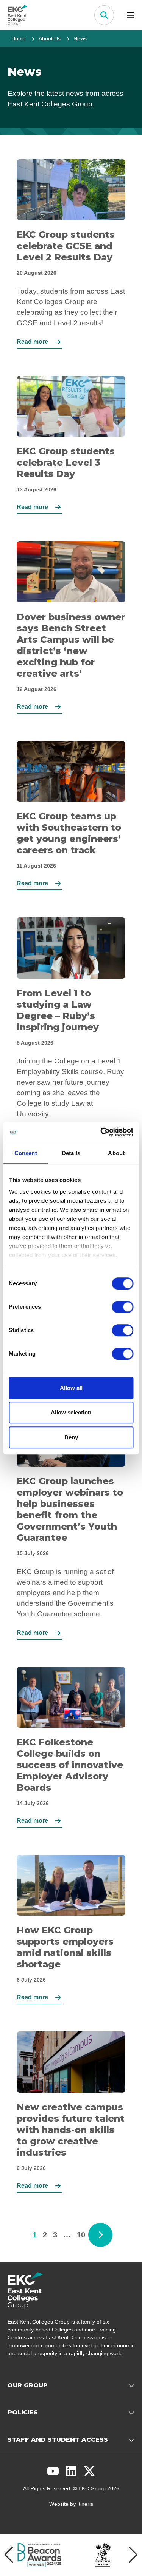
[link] (100, 2235)
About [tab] (116, 1153)
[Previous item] (9, 2555)
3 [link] (55, 2235)
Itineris (85, 2504)
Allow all (71, 1388)
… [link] (67, 2235)
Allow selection (71, 1412)
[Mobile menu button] (131, 15)
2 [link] (45, 2235)
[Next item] (133, 2555)
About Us (50, 38)
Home (19, 38)
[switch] (122, 1307)
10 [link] (81, 2235)
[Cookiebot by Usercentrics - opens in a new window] (101, 1132)
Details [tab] (71, 1153)
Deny (71, 1437)
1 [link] (35, 2235)
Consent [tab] (26, 1153)
